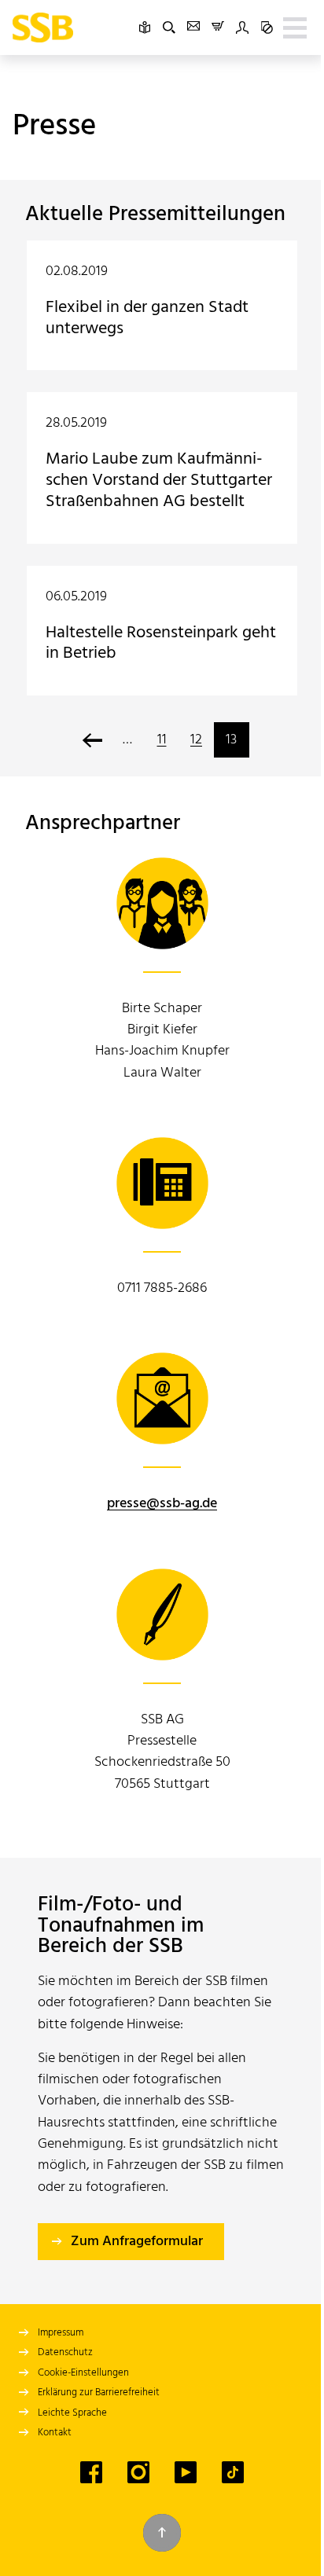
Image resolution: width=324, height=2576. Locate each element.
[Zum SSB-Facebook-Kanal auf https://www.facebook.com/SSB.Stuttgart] (91, 2472)
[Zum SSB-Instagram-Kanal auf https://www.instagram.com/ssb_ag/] (138, 2472)
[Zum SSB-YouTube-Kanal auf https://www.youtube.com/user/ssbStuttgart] (186, 2472)
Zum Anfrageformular (137, 2242)
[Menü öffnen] (295, 28)
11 (162, 740)
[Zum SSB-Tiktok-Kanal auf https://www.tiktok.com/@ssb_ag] (233, 2472)
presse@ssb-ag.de (162, 1504)
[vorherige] (92, 740)
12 (196, 740)
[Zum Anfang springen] (162, 2533)
